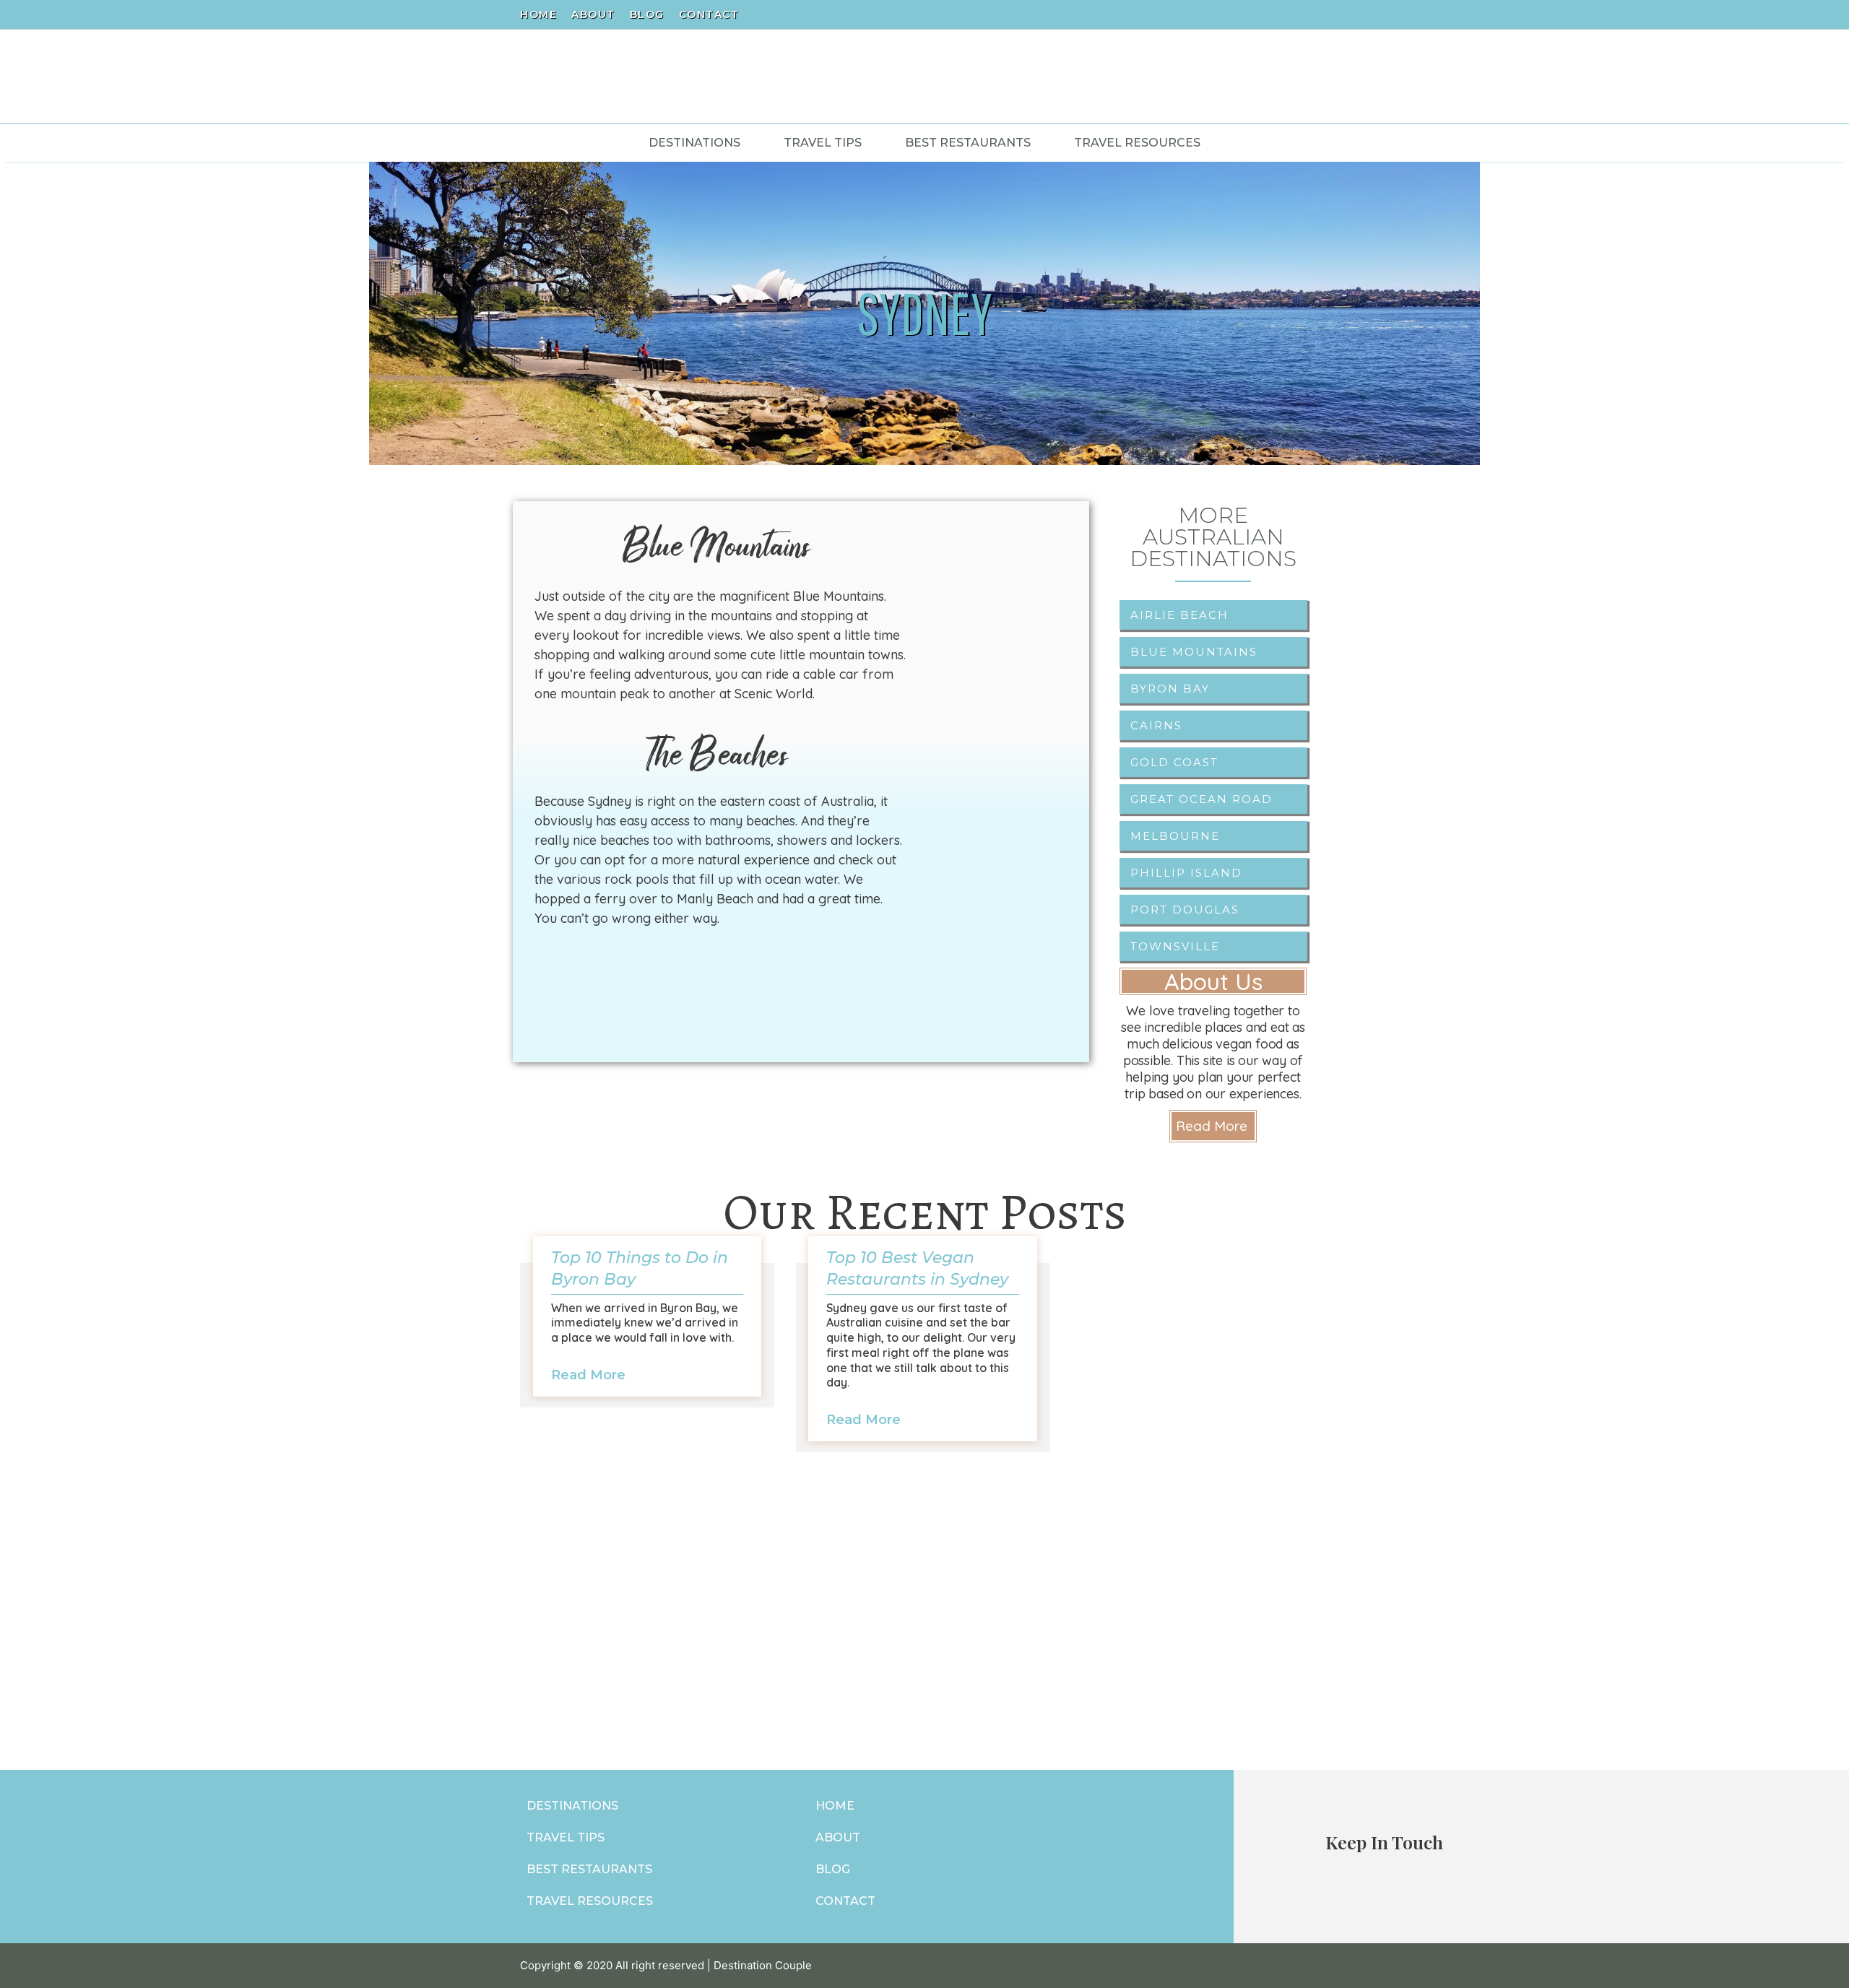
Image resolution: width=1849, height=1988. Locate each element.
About (593, 14)
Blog (647, 14)
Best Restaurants (968, 143)
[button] (1213, 1126)
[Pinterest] (1324, 14)
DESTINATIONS (572, 1806)
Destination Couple (763, 1965)
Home (538, 14)
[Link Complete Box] (647, 1335)
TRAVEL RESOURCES (590, 1901)
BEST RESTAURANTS (589, 1869)
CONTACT (845, 1901)
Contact (709, 14)
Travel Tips (823, 143)
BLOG (833, 1869)
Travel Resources (1137, 143)
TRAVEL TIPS (566, 1837)
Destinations (694, 143)
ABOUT (838, 1837)
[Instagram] (1299, 14)
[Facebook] (1275, 14)
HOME (835, 1806)
